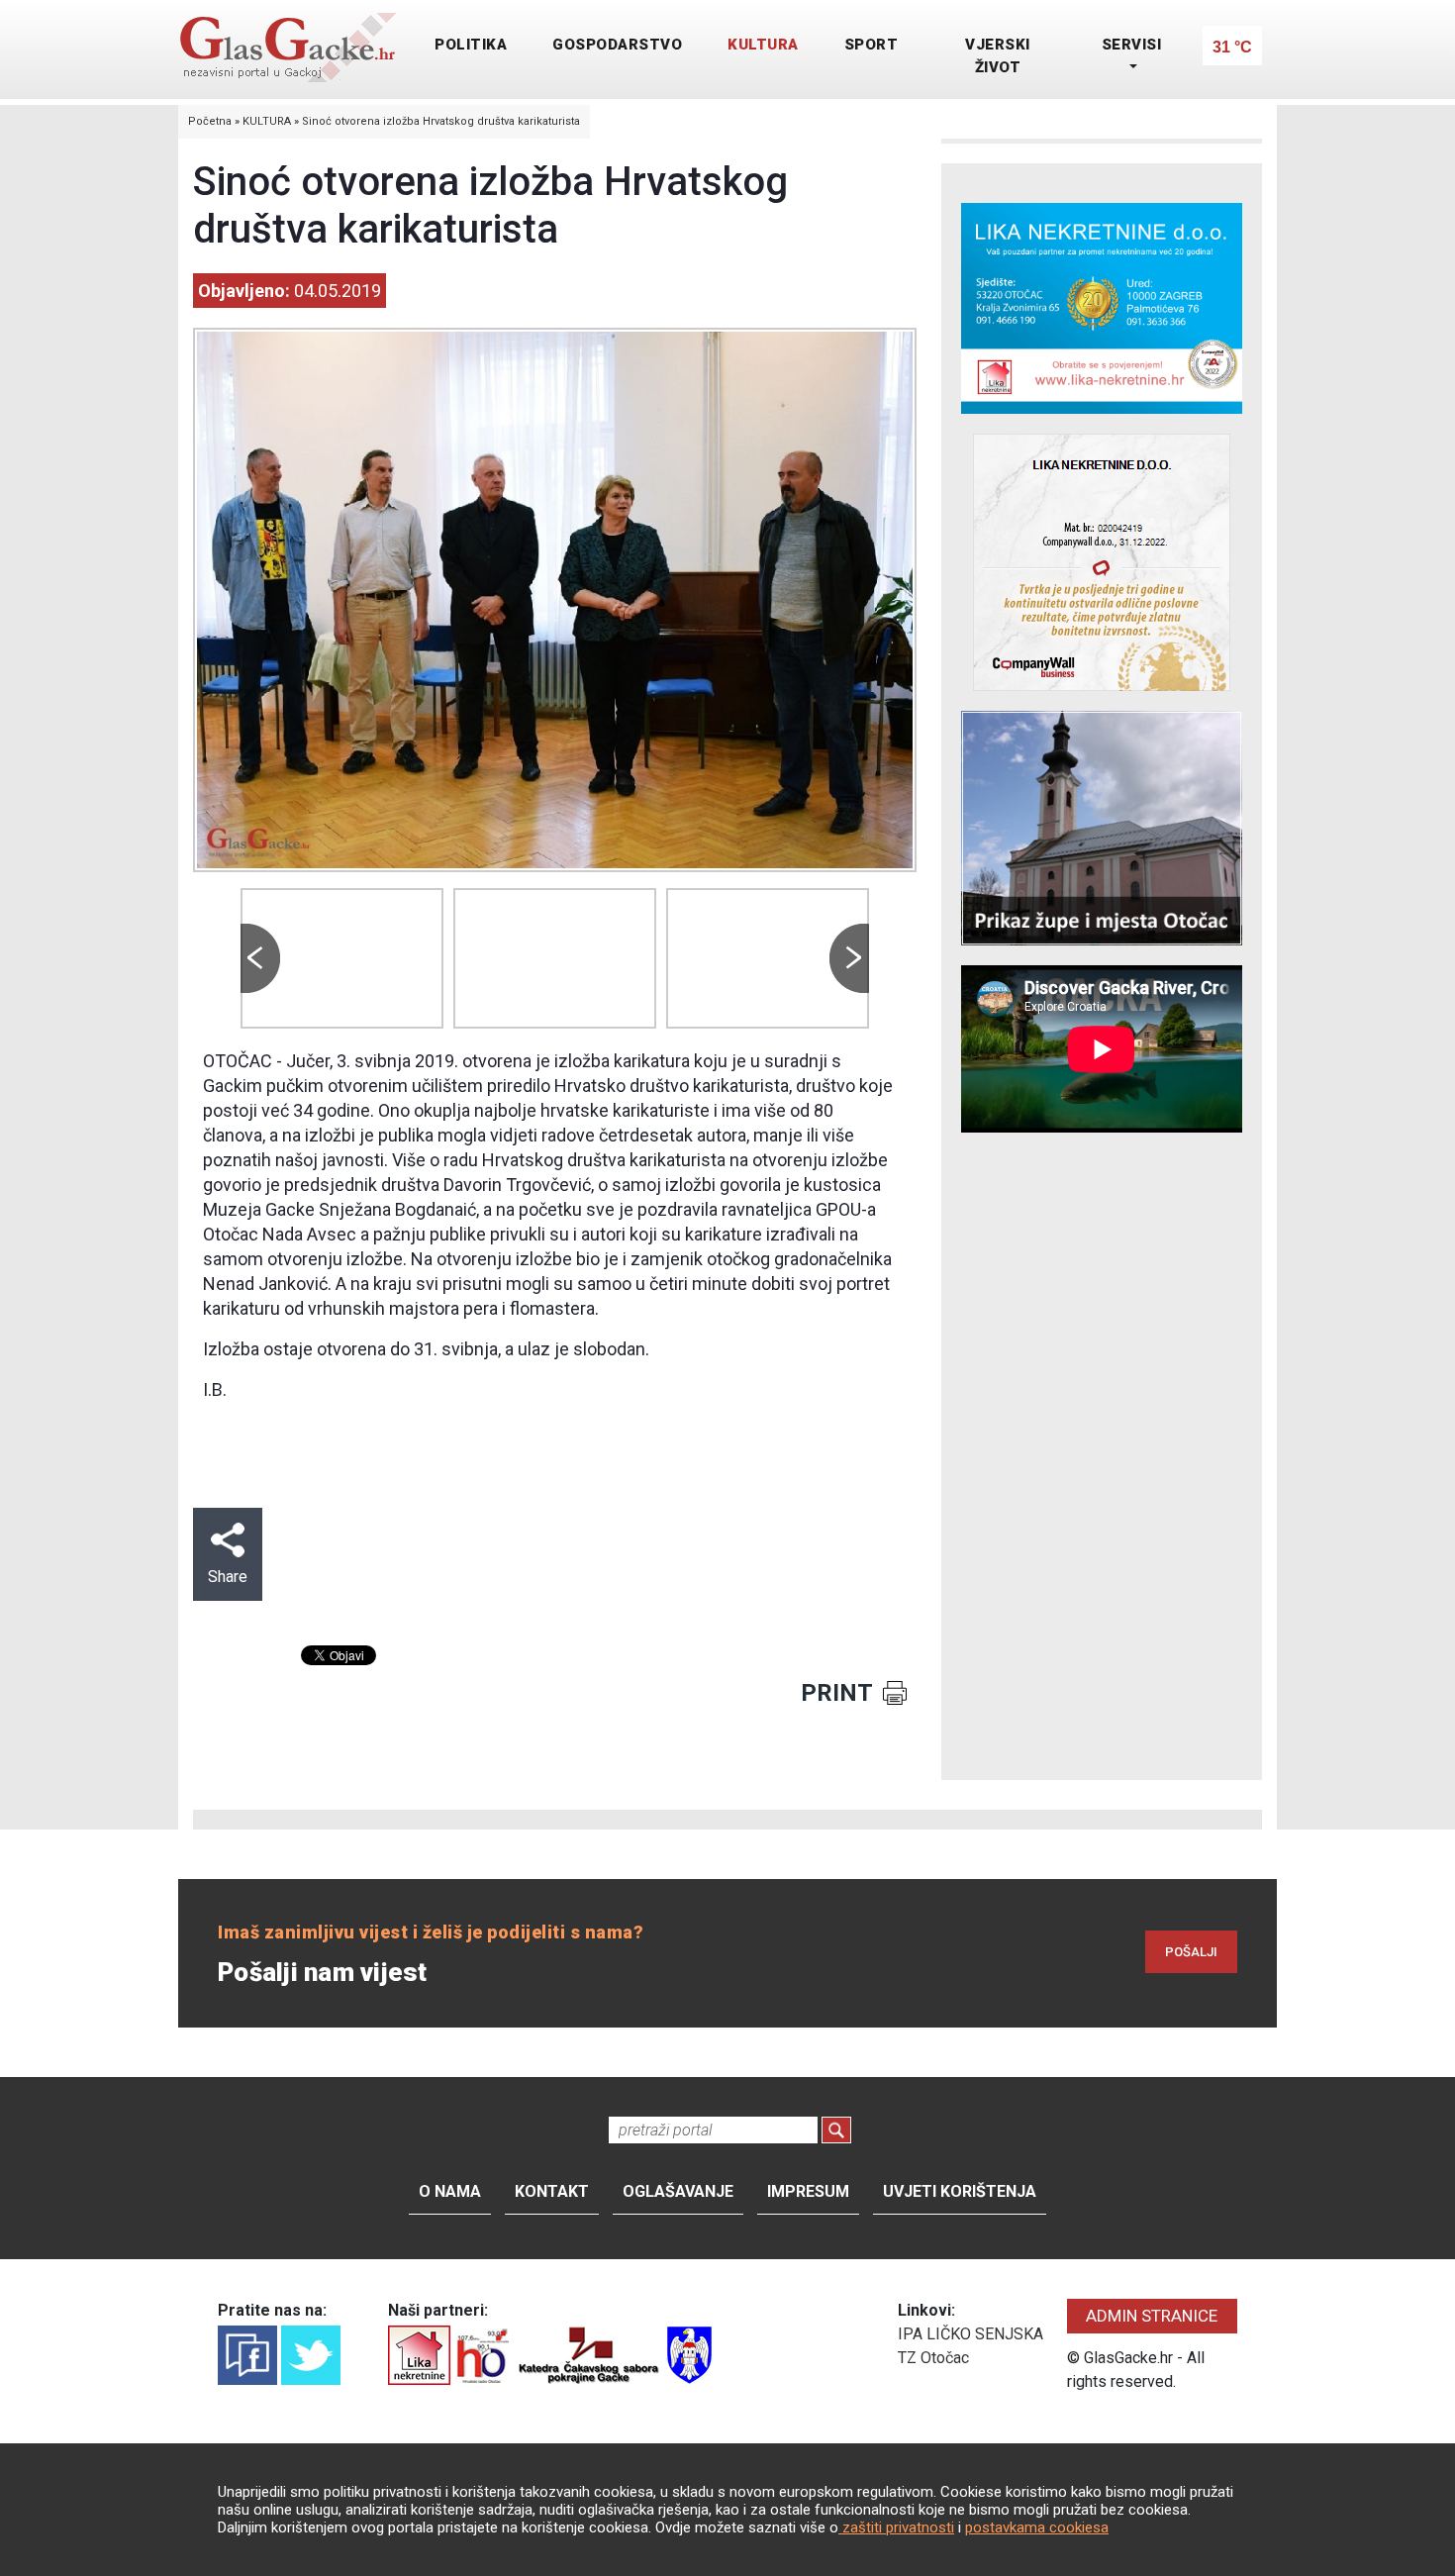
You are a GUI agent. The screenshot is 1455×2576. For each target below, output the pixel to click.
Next (849, 958)
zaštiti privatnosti (896, 2527)
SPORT (872, 45)
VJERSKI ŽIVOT (998, 56)
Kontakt (552, 2191)
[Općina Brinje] (689, 2354)
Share (228, 1577)
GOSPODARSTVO (617, 45)
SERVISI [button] (1132, 45)
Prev (260, 958)
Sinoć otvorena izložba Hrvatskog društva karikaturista (441, 121)
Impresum (808, 2191)
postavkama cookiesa (1037, 2527)
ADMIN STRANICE (1152, 2316)
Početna (210, 121)
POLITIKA (471, 45)
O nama (450, 2191)
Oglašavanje (678, 2191)
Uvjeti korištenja (960, 2191)
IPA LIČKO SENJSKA (970, 2334)
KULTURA (763, 45)
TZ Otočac (933, 2358)
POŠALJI (1191, 1952)
